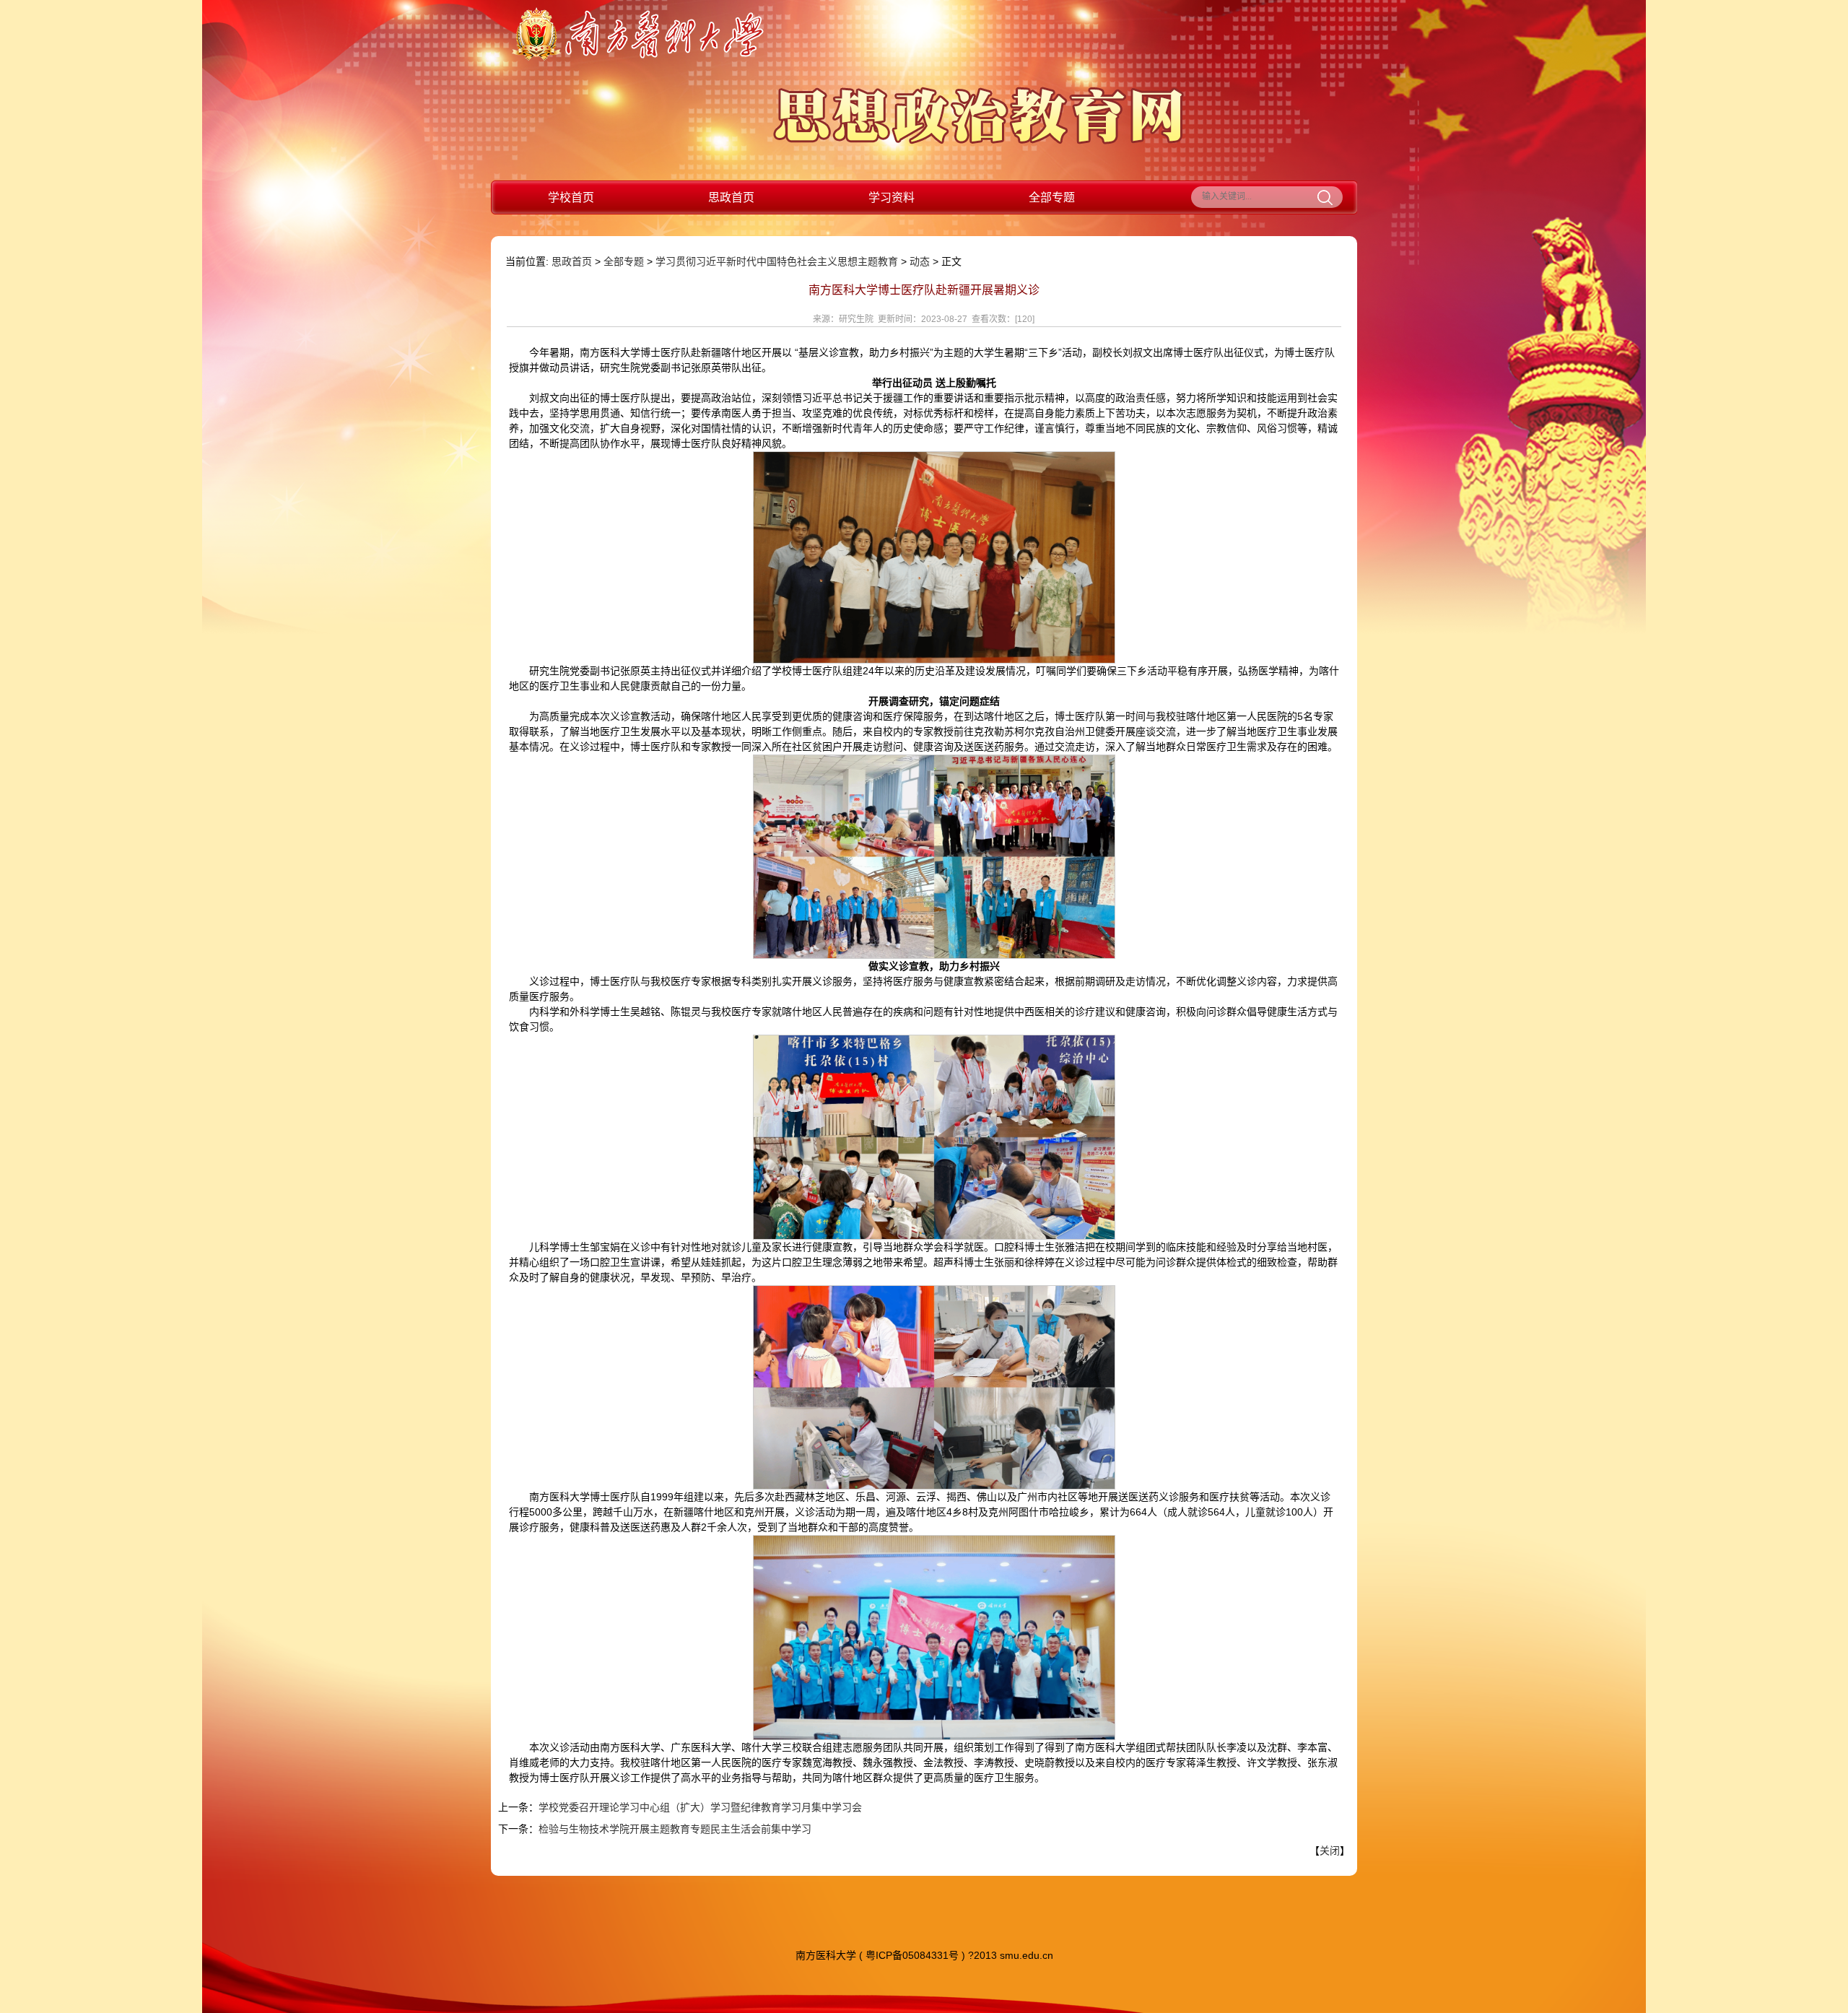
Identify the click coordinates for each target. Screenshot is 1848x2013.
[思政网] (979, 141)
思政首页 (731, 197)
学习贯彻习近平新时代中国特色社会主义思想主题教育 (777, 261)
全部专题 (1052, 197)
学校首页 (571, 197)
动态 (920, 261)
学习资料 (892, 197)
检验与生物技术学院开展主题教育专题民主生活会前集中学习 (675, 1829)
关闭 (1330, 1851)
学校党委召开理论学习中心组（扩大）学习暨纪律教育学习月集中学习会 (700, 1807)
